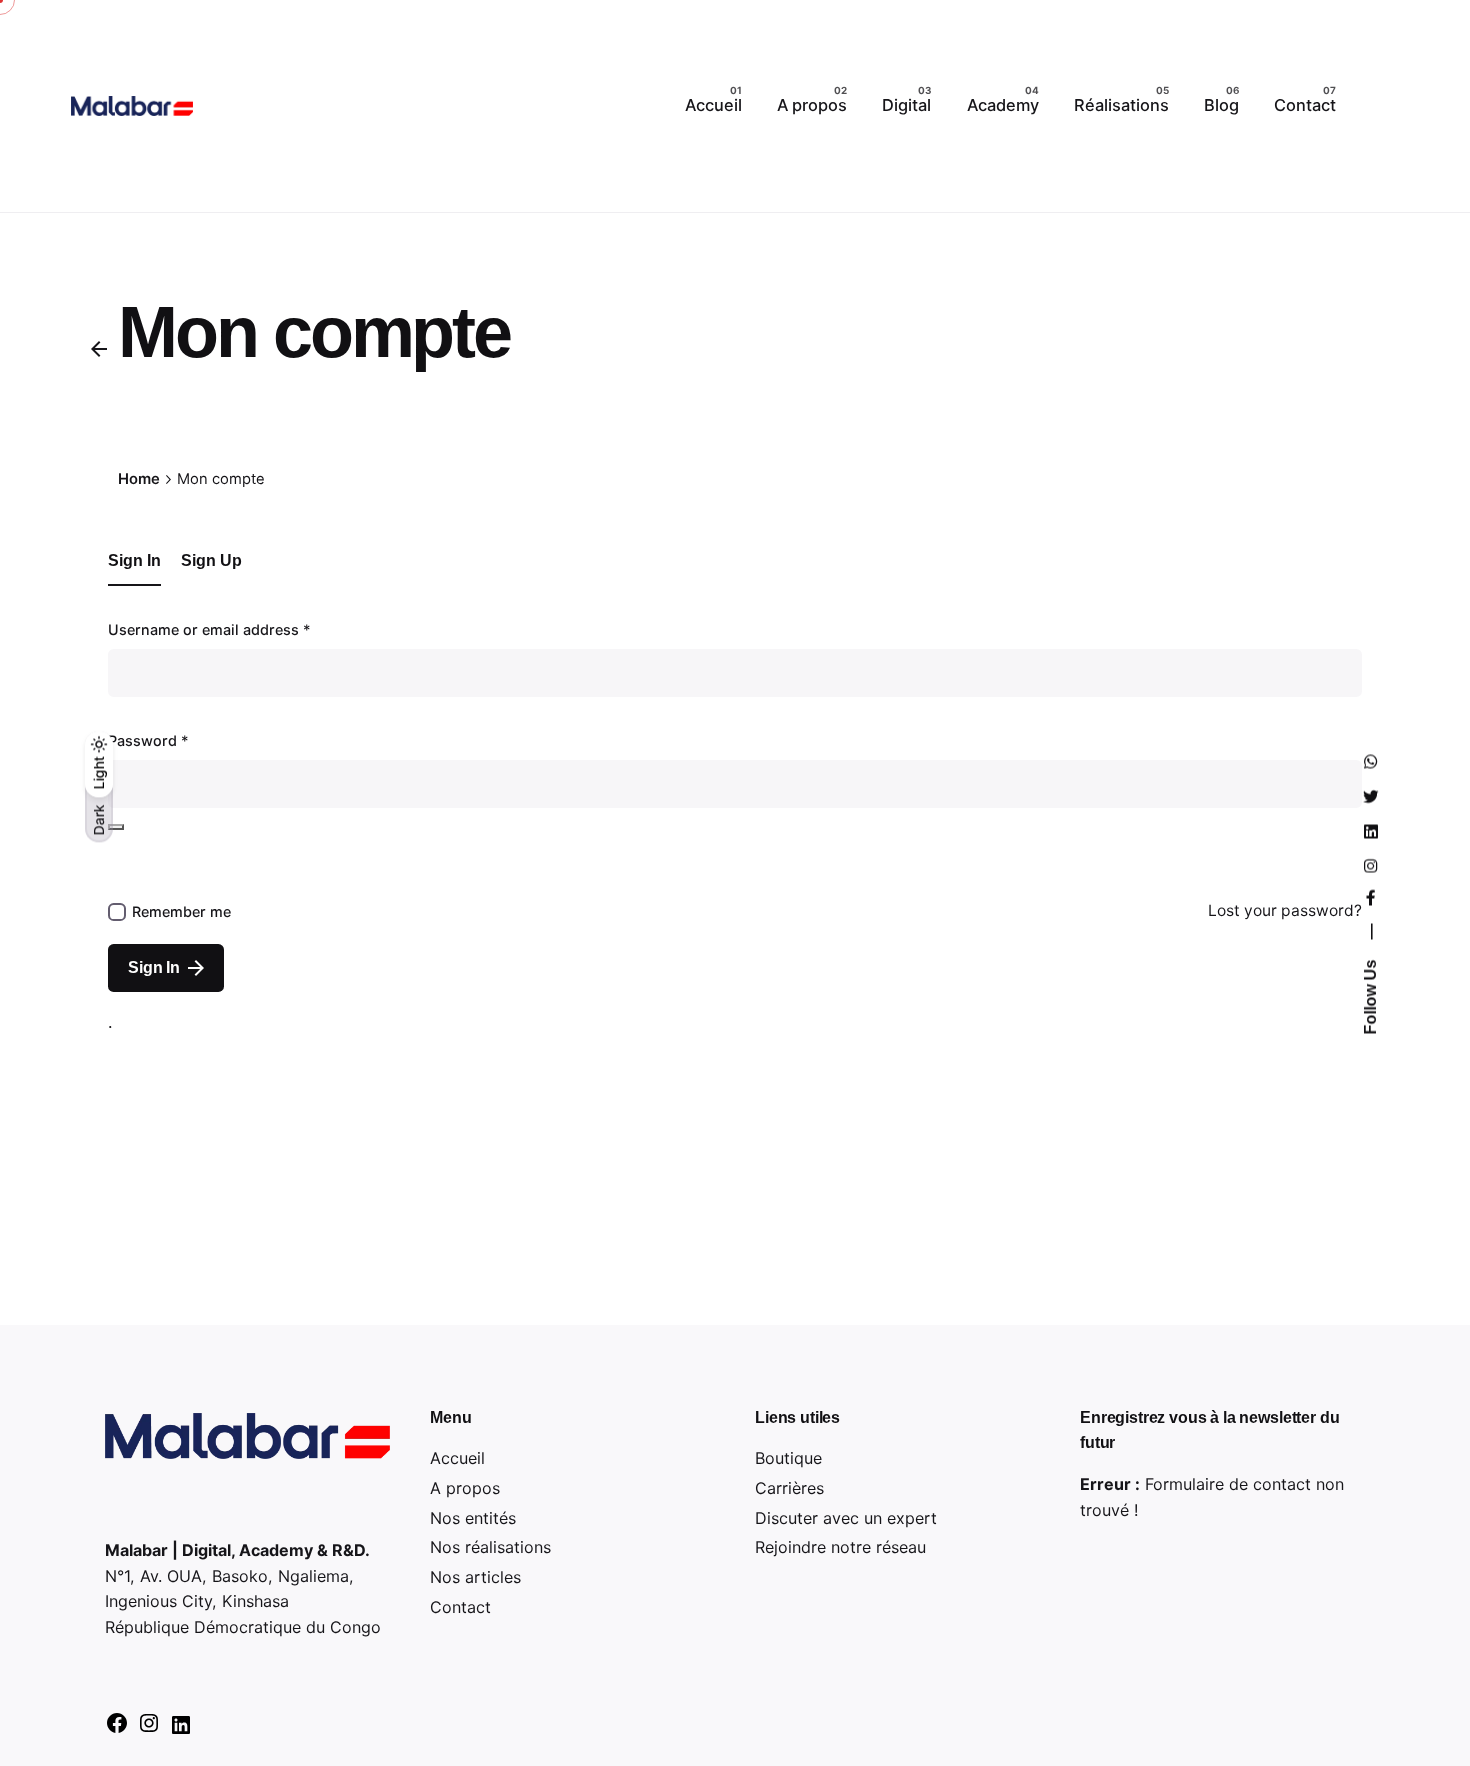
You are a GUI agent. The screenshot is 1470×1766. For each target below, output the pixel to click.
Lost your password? (1285, 910)
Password (148, 740)
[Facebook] (117, 1729)
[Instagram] (149, 1729)
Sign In (154, 967)
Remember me (181, 911)
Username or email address (209, 629)
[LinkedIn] (181, 1731)
